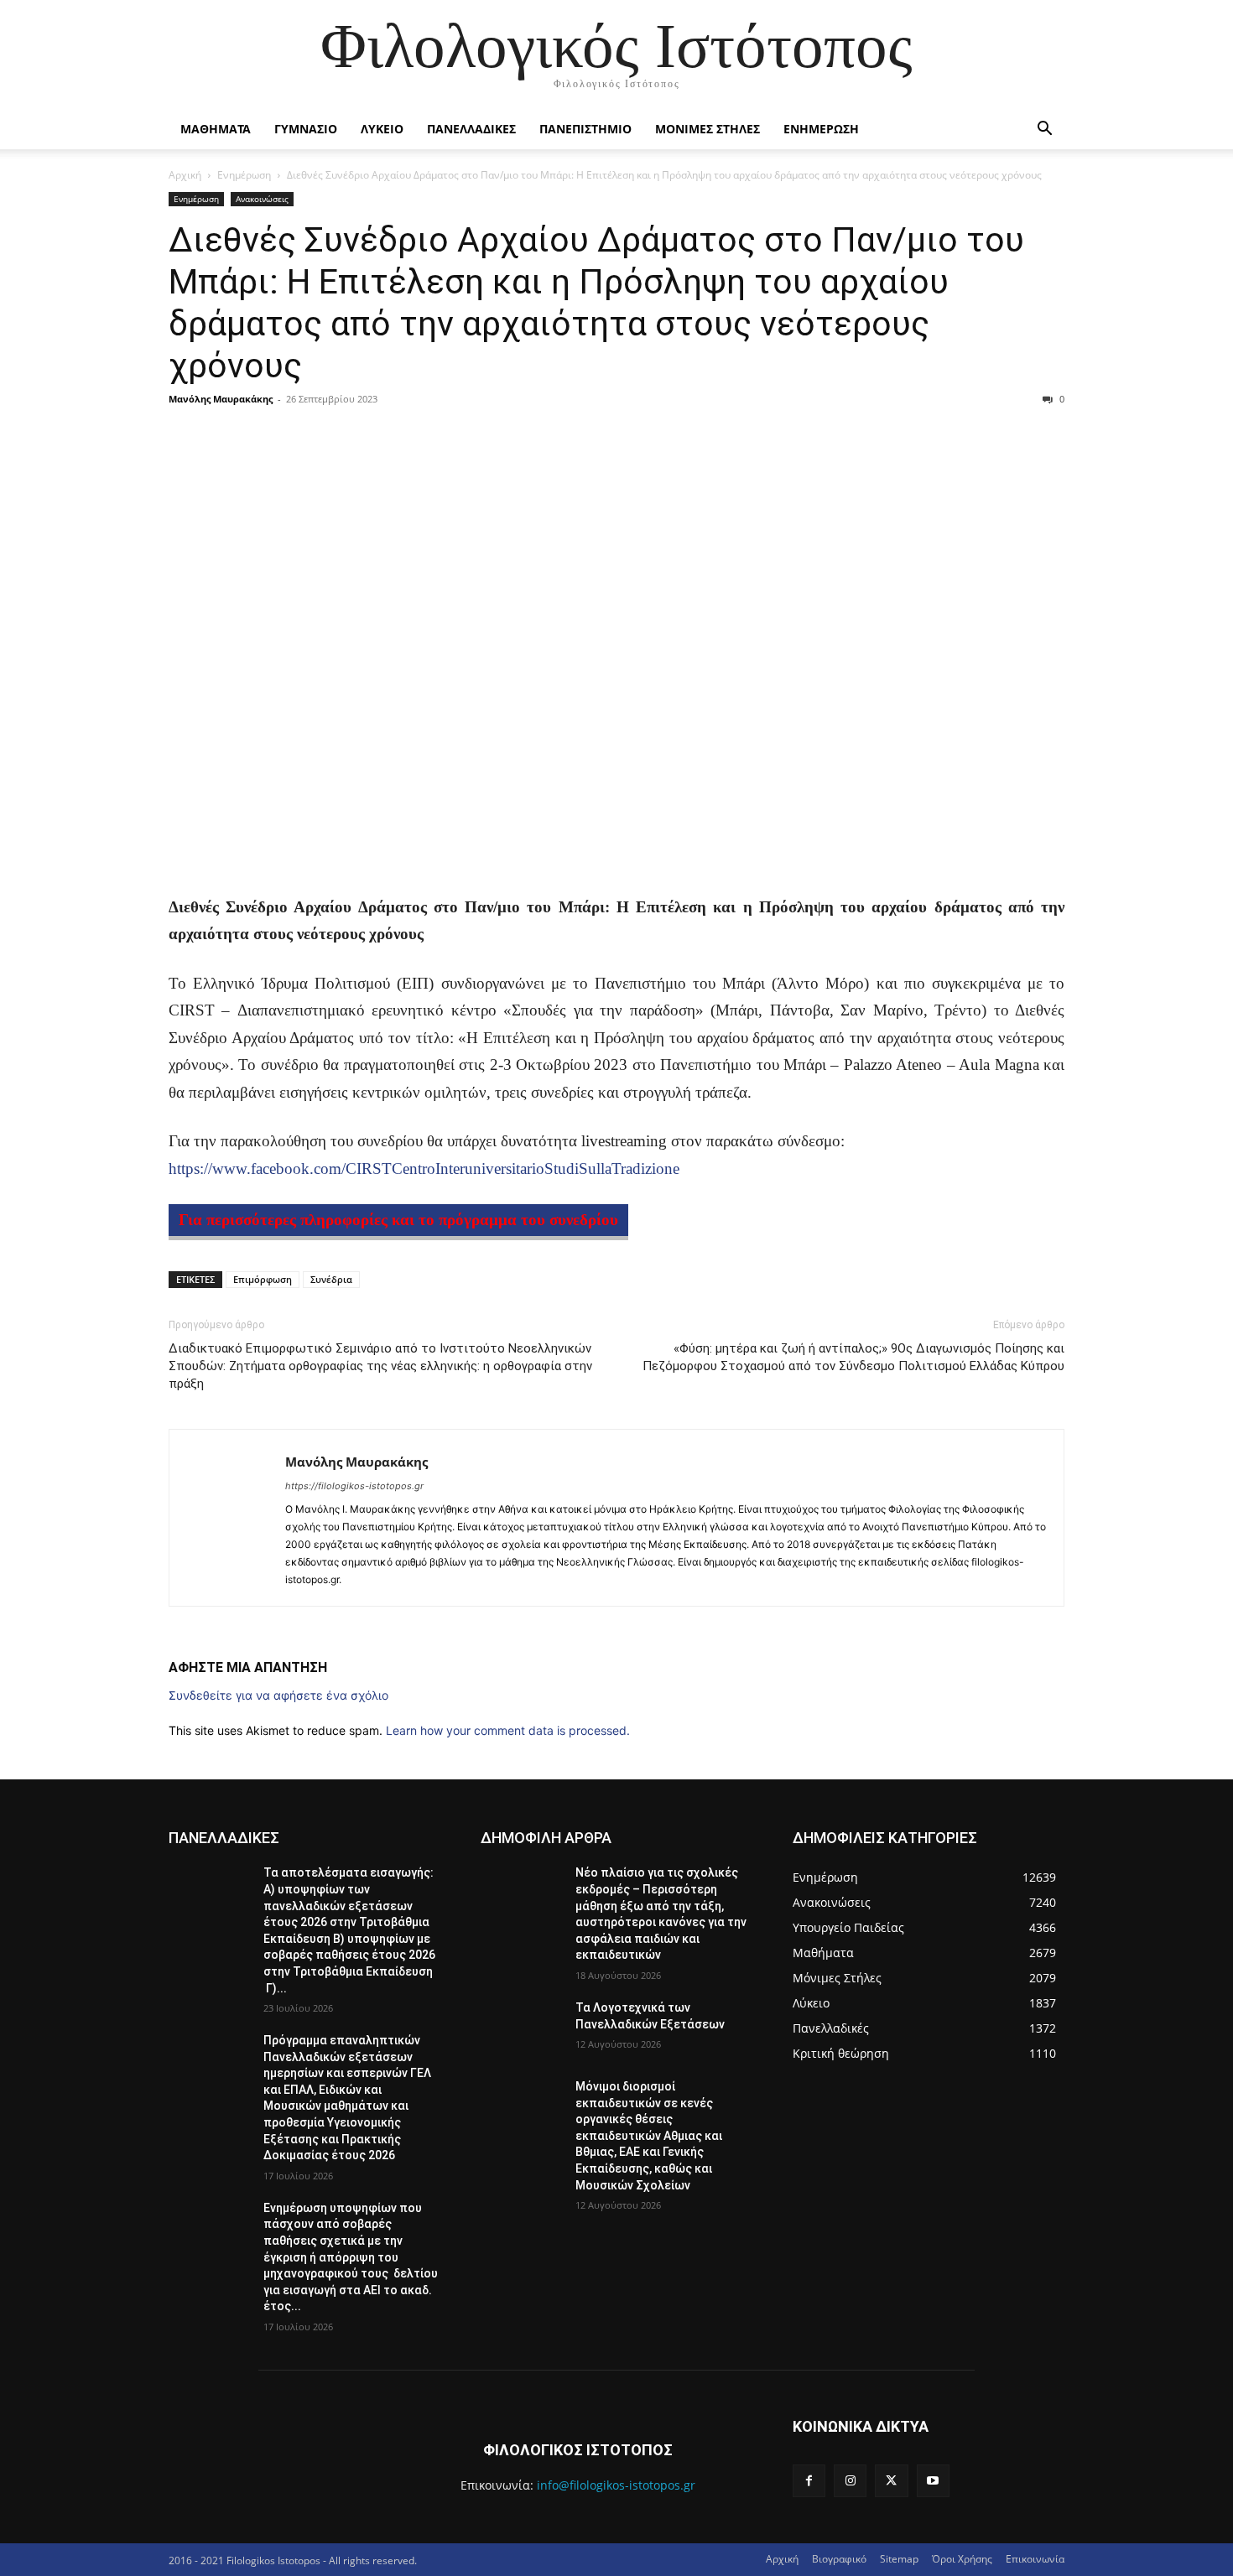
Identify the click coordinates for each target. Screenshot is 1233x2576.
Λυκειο (382, 129)
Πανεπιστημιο (585, 129)
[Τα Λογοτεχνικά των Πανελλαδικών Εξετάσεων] (521, 2028)
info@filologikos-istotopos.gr (616, 2485)
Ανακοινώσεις (262, 199)
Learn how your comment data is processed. (508, 1730)
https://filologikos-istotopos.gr (354, 1486)
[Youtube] (933, 2481)
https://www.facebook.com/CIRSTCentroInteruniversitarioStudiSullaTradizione (424, 1169)
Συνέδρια (331, 1279)
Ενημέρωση (244, 175)
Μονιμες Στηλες (708, 129)
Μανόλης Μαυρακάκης (221, 399)
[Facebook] (809, 2481)
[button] (1044, 130)
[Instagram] (850, 2481)
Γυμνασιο (306, 129)
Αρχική (185, 175)
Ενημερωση (821, 129)
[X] (891, 2481)
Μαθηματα (216, 129)
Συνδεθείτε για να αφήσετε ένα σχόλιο (278, 1695)
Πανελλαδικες (471, 129)
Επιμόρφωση (263, 1279)
